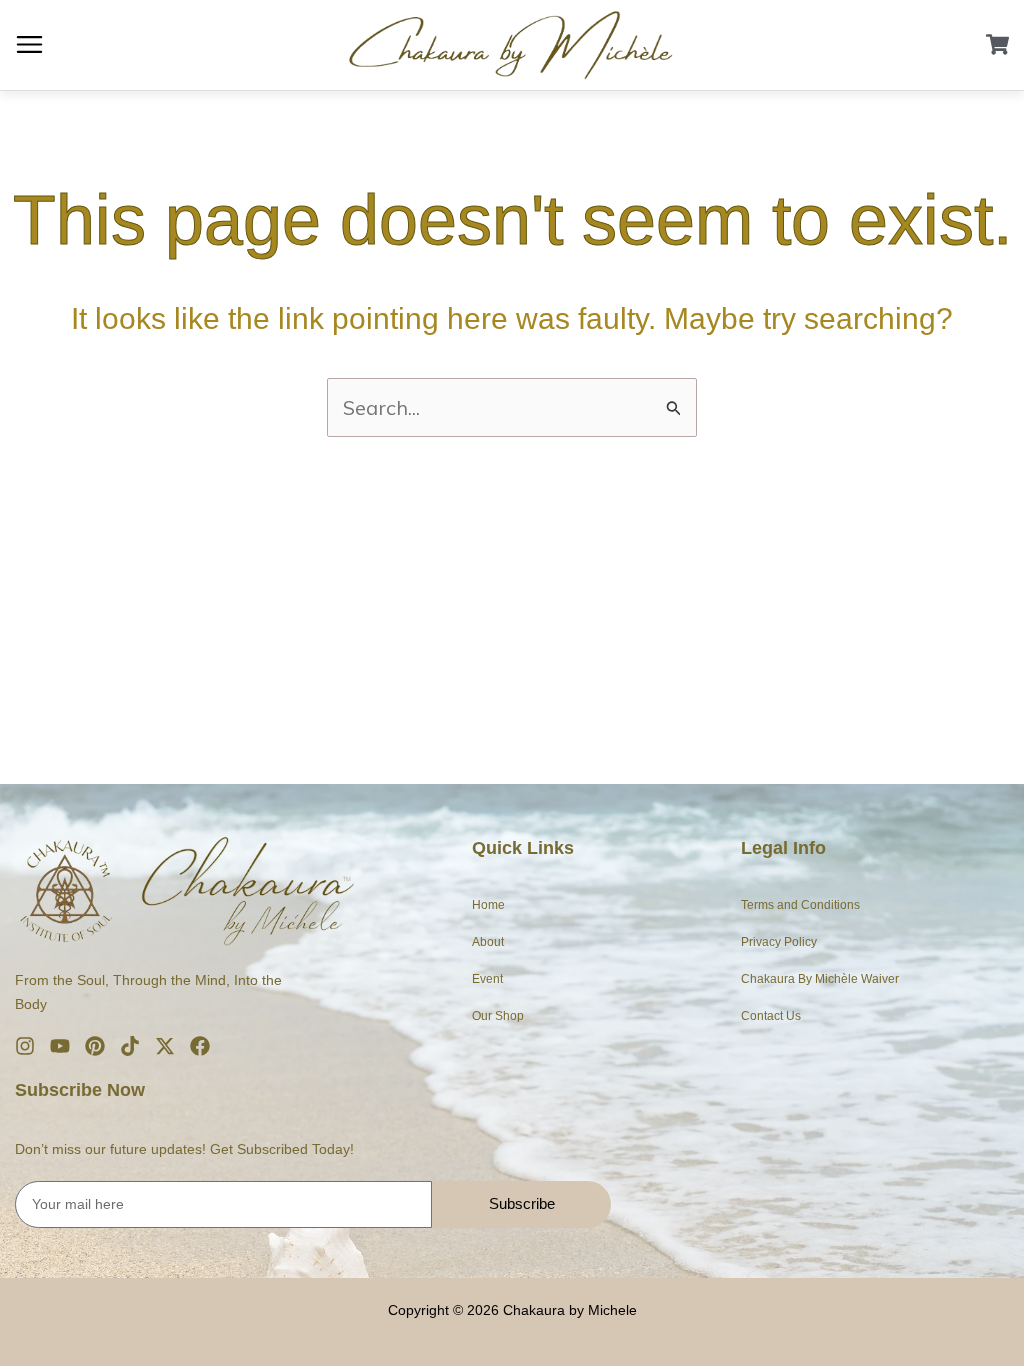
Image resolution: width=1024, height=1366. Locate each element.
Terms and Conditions (800, 905)
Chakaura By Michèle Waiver (820, 979)
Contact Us (771, 1016)
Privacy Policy (779, 942)
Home (488, 905)
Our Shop (498, 1016)
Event (487, 979)
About (488, 942)
